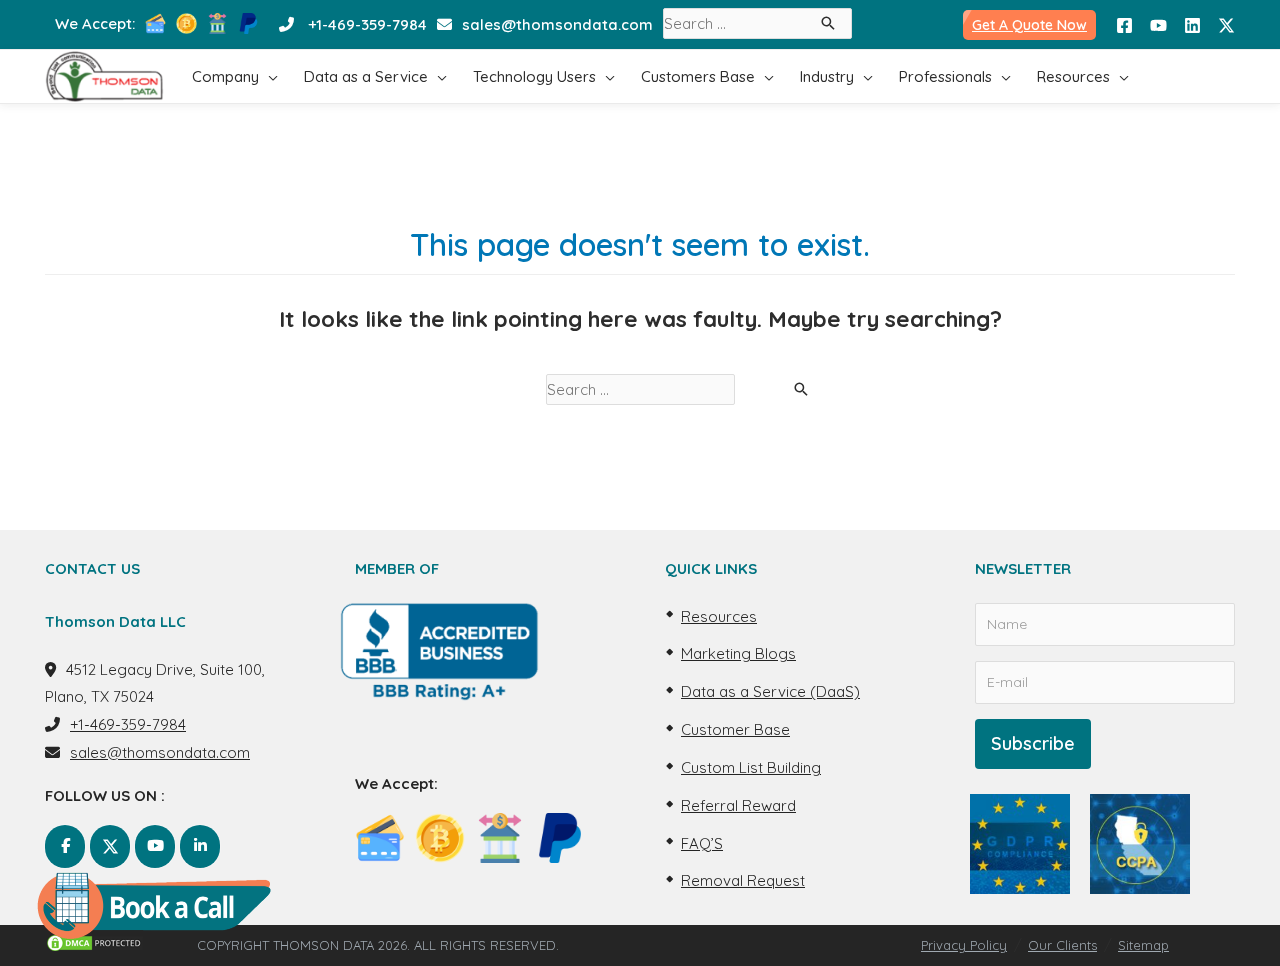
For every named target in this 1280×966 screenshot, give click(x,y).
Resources (719, 616)
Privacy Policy (964, 945)
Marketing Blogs (738, 653)
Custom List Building (751, 767)
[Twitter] (1226, 25)
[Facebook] (1124, 25)
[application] (268, 76)
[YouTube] (1158, 25)
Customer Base (735, 729)
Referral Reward (738, 805)
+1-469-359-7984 (367, 24)
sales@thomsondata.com (557, 24)
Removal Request (743, 880)
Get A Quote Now (1029, 25)
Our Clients (1062, 945)
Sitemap (1143, 945)
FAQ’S (702, 843)
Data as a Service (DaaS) (770, 691)
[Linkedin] (1192, 25)
